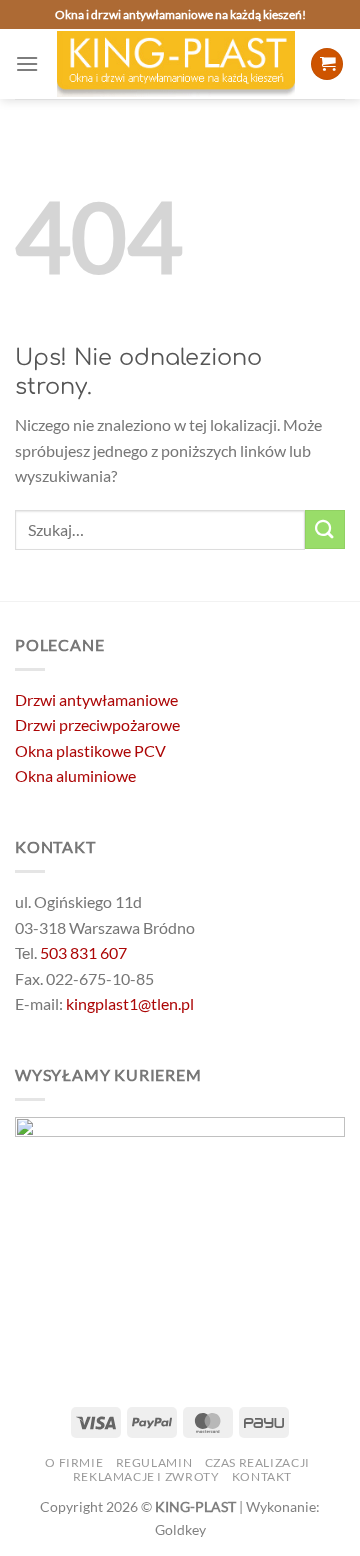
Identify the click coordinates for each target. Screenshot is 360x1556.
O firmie (74, 1462)
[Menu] (27, 63)
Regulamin (154, 1462)
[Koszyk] (327, 64)
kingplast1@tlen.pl (130, 1003)
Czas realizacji (257, 1462)
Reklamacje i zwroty (146, 1476)
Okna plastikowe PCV (90, 750)
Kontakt (262, 1476)
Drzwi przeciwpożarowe (97, 724)
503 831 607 (83, 952)
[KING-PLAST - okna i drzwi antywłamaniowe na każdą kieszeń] (176, 64)
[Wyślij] (325, 529)
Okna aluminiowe (75, 775)
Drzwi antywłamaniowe (96, 699)
